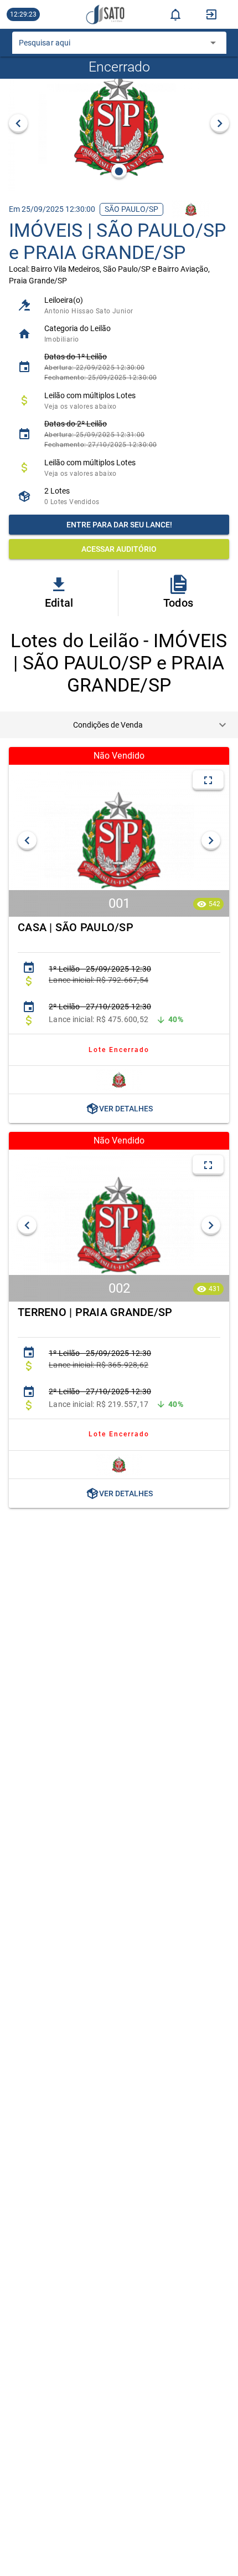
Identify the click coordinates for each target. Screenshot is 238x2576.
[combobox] (111, 46)
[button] (119, 725)
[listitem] (119, 305)
